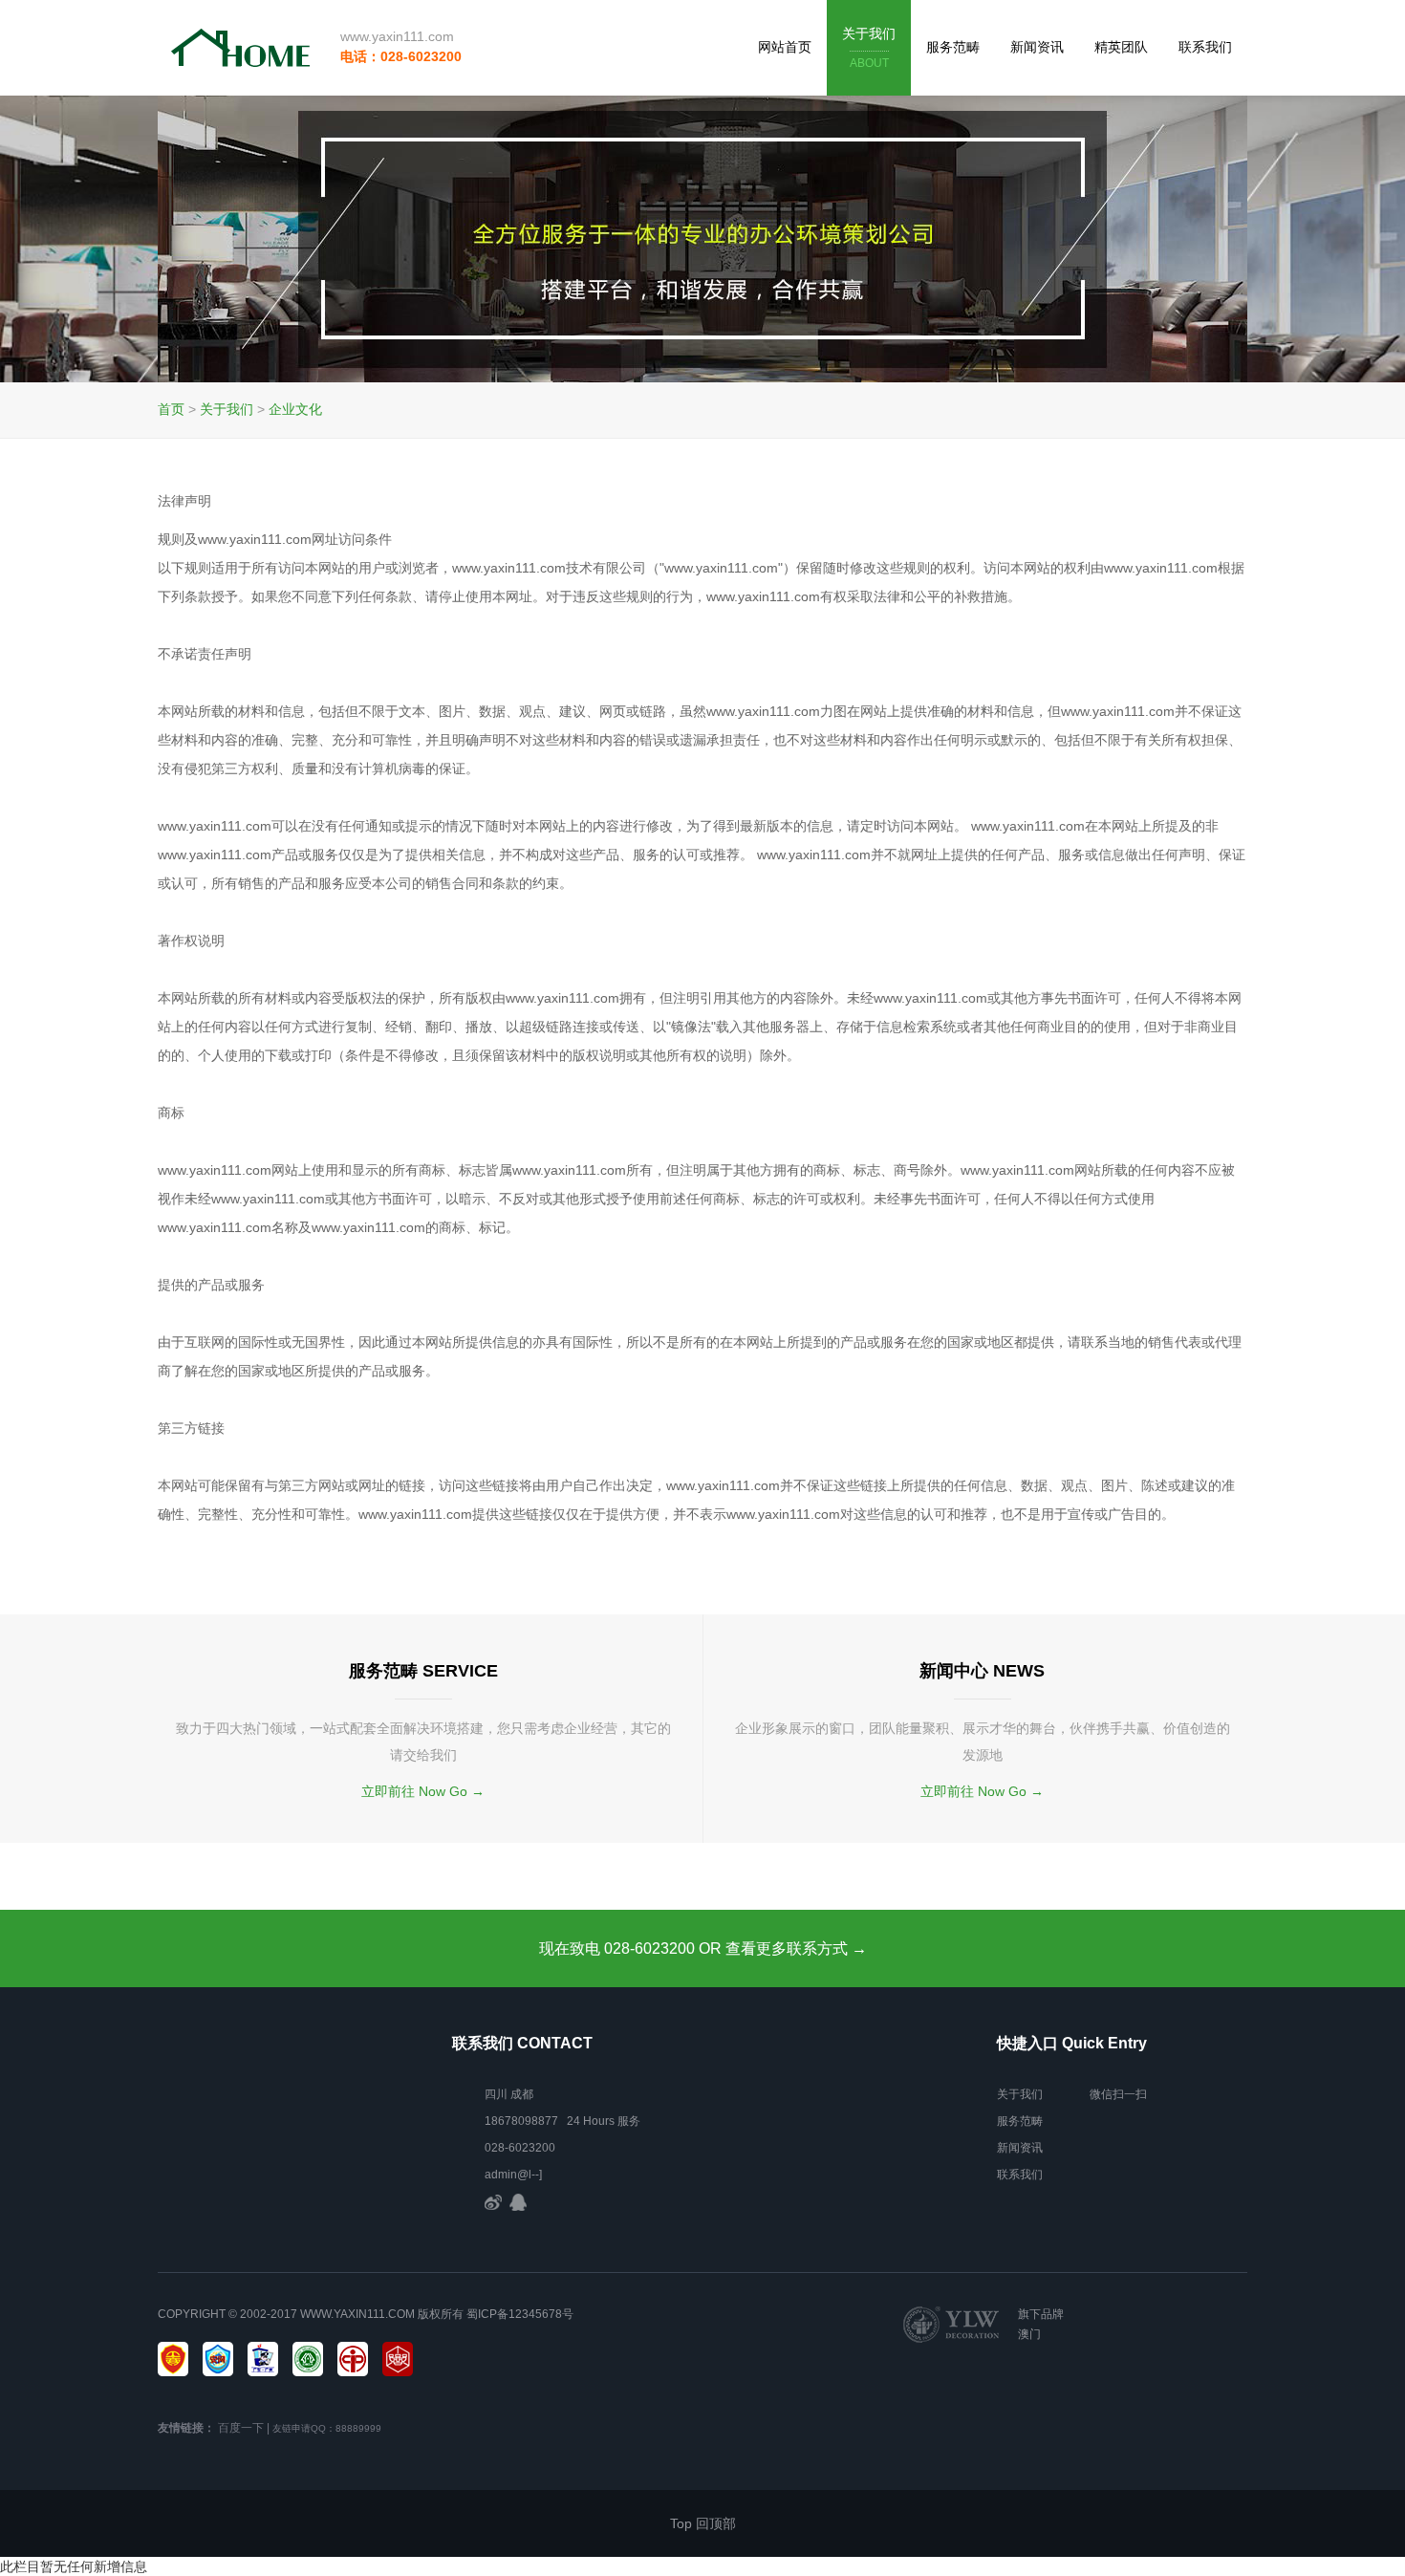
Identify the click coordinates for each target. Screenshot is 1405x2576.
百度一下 (241, 2428)
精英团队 (1121, 47)
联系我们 (1205, 47)
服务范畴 (953, 47)
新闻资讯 (1037, 47)
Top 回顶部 (703, 2523)
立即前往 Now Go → (423, 1791)
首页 (171, 409)
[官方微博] (493, 2201)
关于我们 (869, 48)
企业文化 (295, 409)
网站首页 (785, 47)
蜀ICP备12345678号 (520, 2314)
